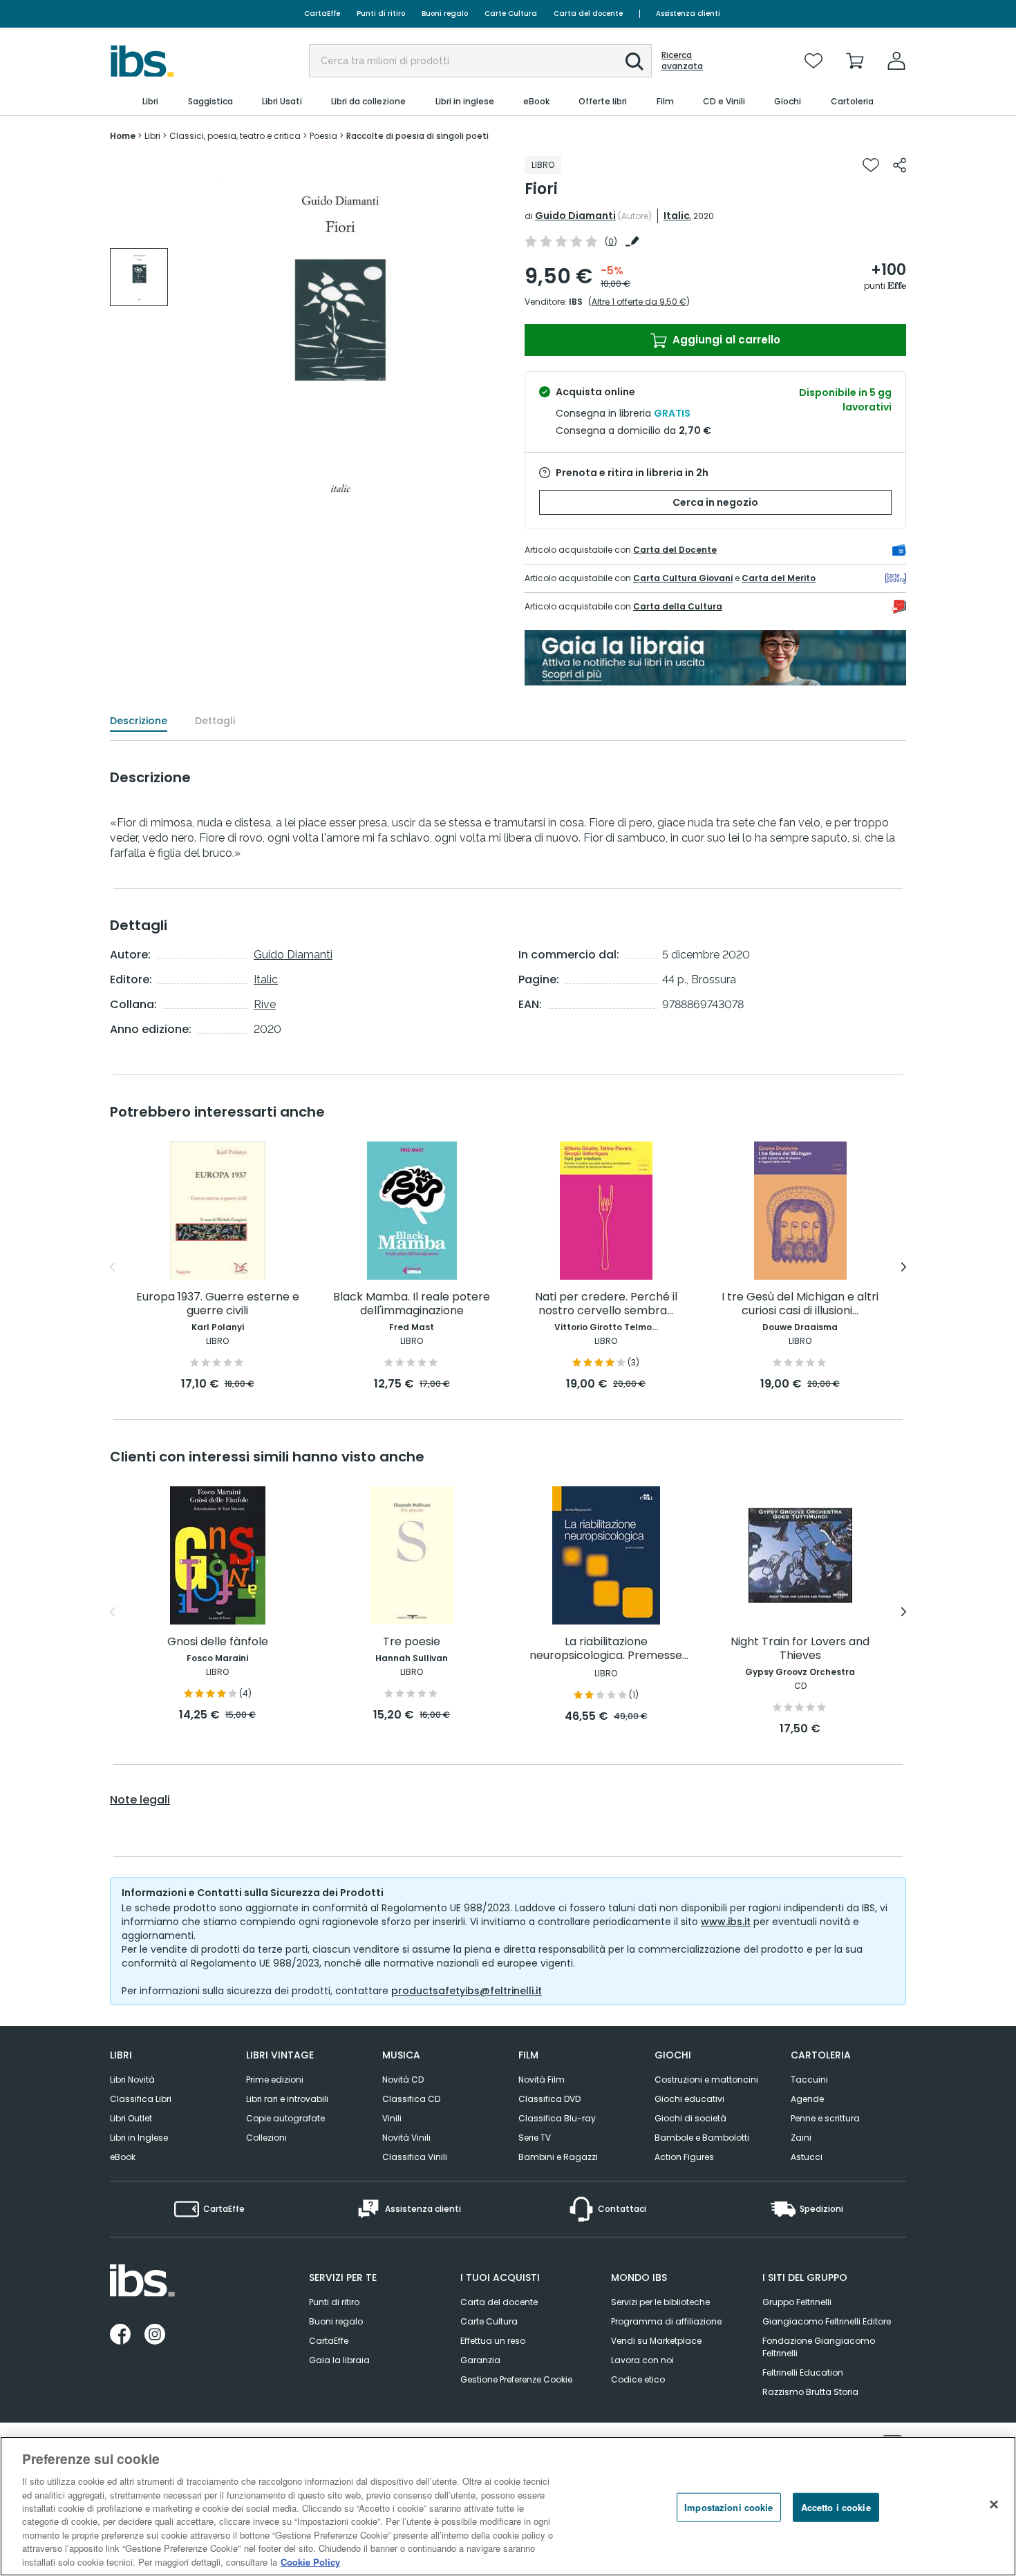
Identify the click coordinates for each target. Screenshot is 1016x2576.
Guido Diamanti (575, 216)
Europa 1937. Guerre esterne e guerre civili (218, 1304)
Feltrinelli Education (803, 2373)
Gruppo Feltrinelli (797, 2302)
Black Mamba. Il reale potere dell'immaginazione (412, 1304)
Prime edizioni (275, 2080)
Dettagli (215, 721)
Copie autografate (285, 2118)
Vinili (392, 2118)
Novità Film (542, 2080)
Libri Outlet (131, 2118)
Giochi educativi (689, 2099)
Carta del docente (588, 13)
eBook (123, 2157)
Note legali (140, 1800)
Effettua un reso (493, 2341)
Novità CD (403, 2080)
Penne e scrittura (825, 2118)
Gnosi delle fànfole (218, 1642)
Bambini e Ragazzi (558, 2157)
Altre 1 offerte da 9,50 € (639, 302)
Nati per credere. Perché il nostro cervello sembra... (606, 1304)
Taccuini (809, 2080)
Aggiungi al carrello (725, 340)
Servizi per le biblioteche (660, 2302)
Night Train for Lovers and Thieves (800, 1649)
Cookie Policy (310, 2562)
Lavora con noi (642, 2360)
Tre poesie (412, 1642)
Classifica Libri (141, 2099)
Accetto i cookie (836, 2507)
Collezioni (266, 2138)
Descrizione (139, 721)
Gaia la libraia (339, 2360)
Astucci (807, 2157)
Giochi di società (690, 2118)
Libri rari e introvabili (287, 2099)
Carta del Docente (675, 550)
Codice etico (638, 2379)
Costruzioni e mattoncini (706, 2080)
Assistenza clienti (688, 13)
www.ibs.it (726, 1922)
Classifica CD (411, 2099)
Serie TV (535, 2138)
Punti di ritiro (381, 13)
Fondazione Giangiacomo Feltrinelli (819, 2347)
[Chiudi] (994, 2505)
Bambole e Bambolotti (702, 2138)
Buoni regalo (445, 13)
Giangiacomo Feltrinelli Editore (827, 2321)
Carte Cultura (511, 13)
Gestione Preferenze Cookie (516, 2379)
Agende (807, 2099)
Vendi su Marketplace (656, 2341)
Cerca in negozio (715, 502)
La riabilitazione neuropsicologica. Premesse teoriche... (606, 1649)
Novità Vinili (406, 2138)
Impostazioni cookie (728, 2507)
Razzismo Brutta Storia (810, 2392)
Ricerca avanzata (682, 61)
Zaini (801, 2138)
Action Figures (684, 2157)
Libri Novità (132, 2080)
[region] (508, 2506)
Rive (265, 1004)
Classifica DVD (549, 2099)
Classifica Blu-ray (557, 2118)
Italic (677, 216)
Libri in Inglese (139, 2138)
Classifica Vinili (415, 2157)
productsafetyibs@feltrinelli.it (467, 1991)
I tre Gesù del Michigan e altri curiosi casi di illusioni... (800, 1304)
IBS (576, 302)
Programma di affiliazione (666, 2321)
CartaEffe (322, 13)
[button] (634, 61)
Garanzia (480, 2360)
